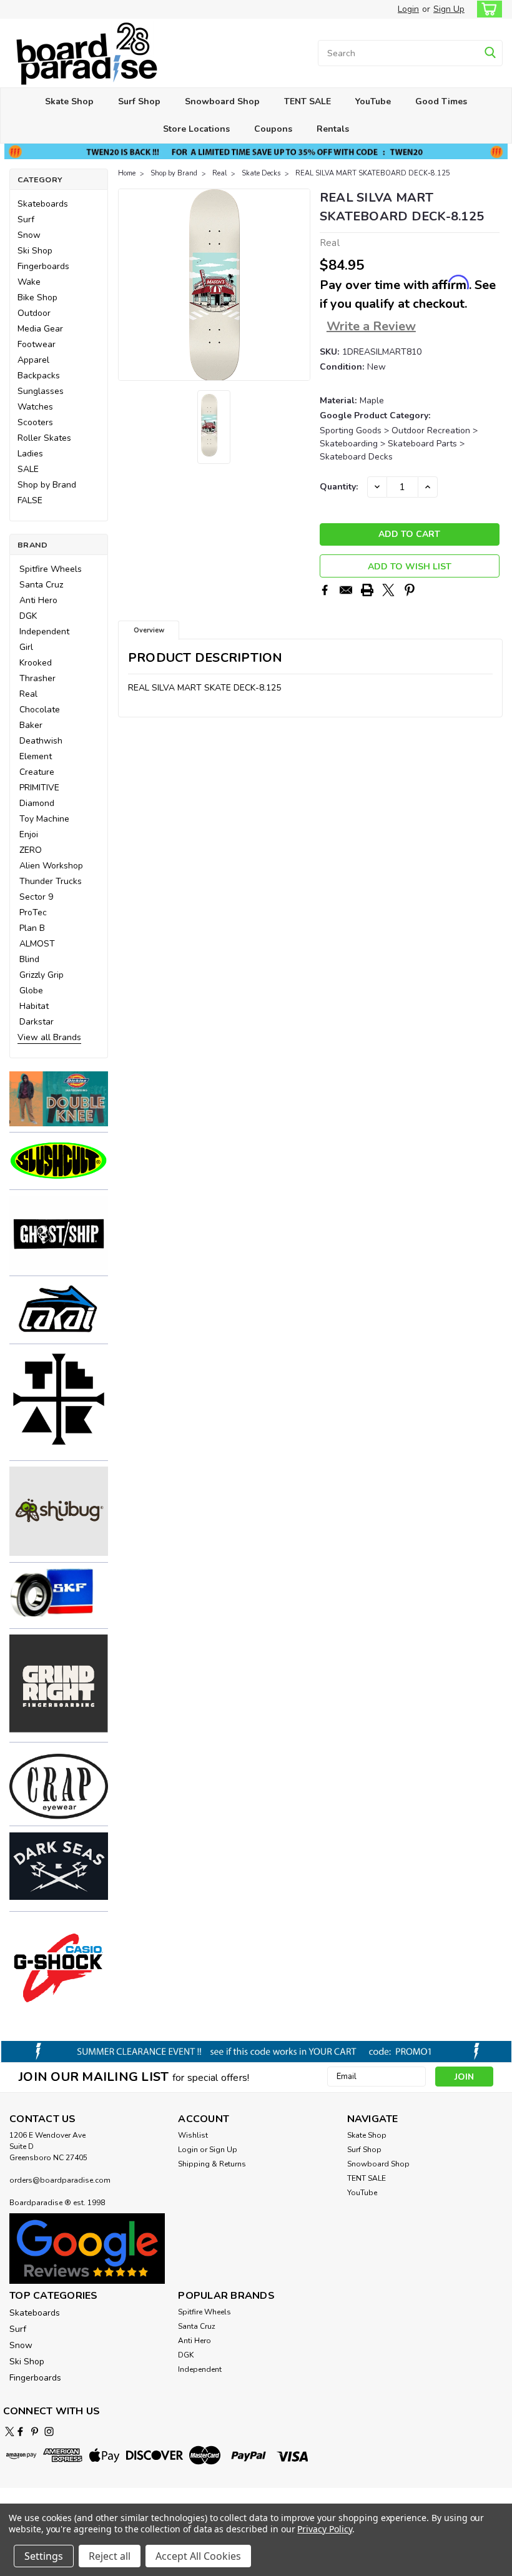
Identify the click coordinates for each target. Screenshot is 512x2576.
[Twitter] (388, 590)
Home (127, 173)
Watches (35, 407)
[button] (59, 1098)
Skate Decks (261, 173)
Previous (129, 285)
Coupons (273, 129)
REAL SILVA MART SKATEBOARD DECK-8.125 (373, 173)
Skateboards (43, 204)
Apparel (33, 360)
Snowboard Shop (222, 101)
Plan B (32, 928)
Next (299, 285)
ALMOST (37, 944)
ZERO (31, 850)
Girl (26, 647)
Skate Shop (69, 101)
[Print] (367, 590)
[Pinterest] (410, 590)
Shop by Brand (47, 485)
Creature (37, 772)
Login (408, 9)
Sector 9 (36, 897)
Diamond (37, 803)
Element (36, 756)
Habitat (34, 1006)
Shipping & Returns (212, 2164)
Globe (31, 991)
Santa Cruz (41, 585)
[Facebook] (325, 590)
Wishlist (193, 2135)
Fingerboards (43, 266)
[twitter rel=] (10, 2431)
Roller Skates (44, 438)
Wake (29, 282)
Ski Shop (35, 251)
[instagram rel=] (49, 2431)
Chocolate (40, 710)
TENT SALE (308, 101)
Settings (44, 2556)
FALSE (30, 500)
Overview (149, 630)
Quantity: (339, 487)
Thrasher (37, 678)
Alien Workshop (51, 866)
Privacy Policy (324, 2529)
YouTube (373, 101)
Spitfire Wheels (51, 569)
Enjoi (29, 834)
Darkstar (37, 1022)
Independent (44, 632)
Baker (31, 725)
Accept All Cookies (198, 2556)
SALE (28, 469)
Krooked (36, 663)
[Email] (346, 590)
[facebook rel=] (20, 2431)
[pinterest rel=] (35, 2431)
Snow (29, 235)
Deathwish (41, 741)
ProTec (33, 912)
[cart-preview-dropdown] (487, 9)
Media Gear (40, 329)
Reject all (110, 2556)
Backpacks (39, 376)
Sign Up (449, 9)
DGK (28, 616)
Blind (29, 959)
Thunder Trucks (51, 881)
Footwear (37, 344)
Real (28, 694)
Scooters (35, 422)
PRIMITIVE (39, 788)
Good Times (441, 101)
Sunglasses (41, 391)
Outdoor (34, 313)
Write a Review (371, 326)
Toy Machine (44, 819)
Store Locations (196, 129)
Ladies (30, 454)
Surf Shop (139, 101)
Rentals (333, 129)
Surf (26, 219)
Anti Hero (38, 600)
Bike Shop (37, 297)
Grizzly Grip (42, 975)
